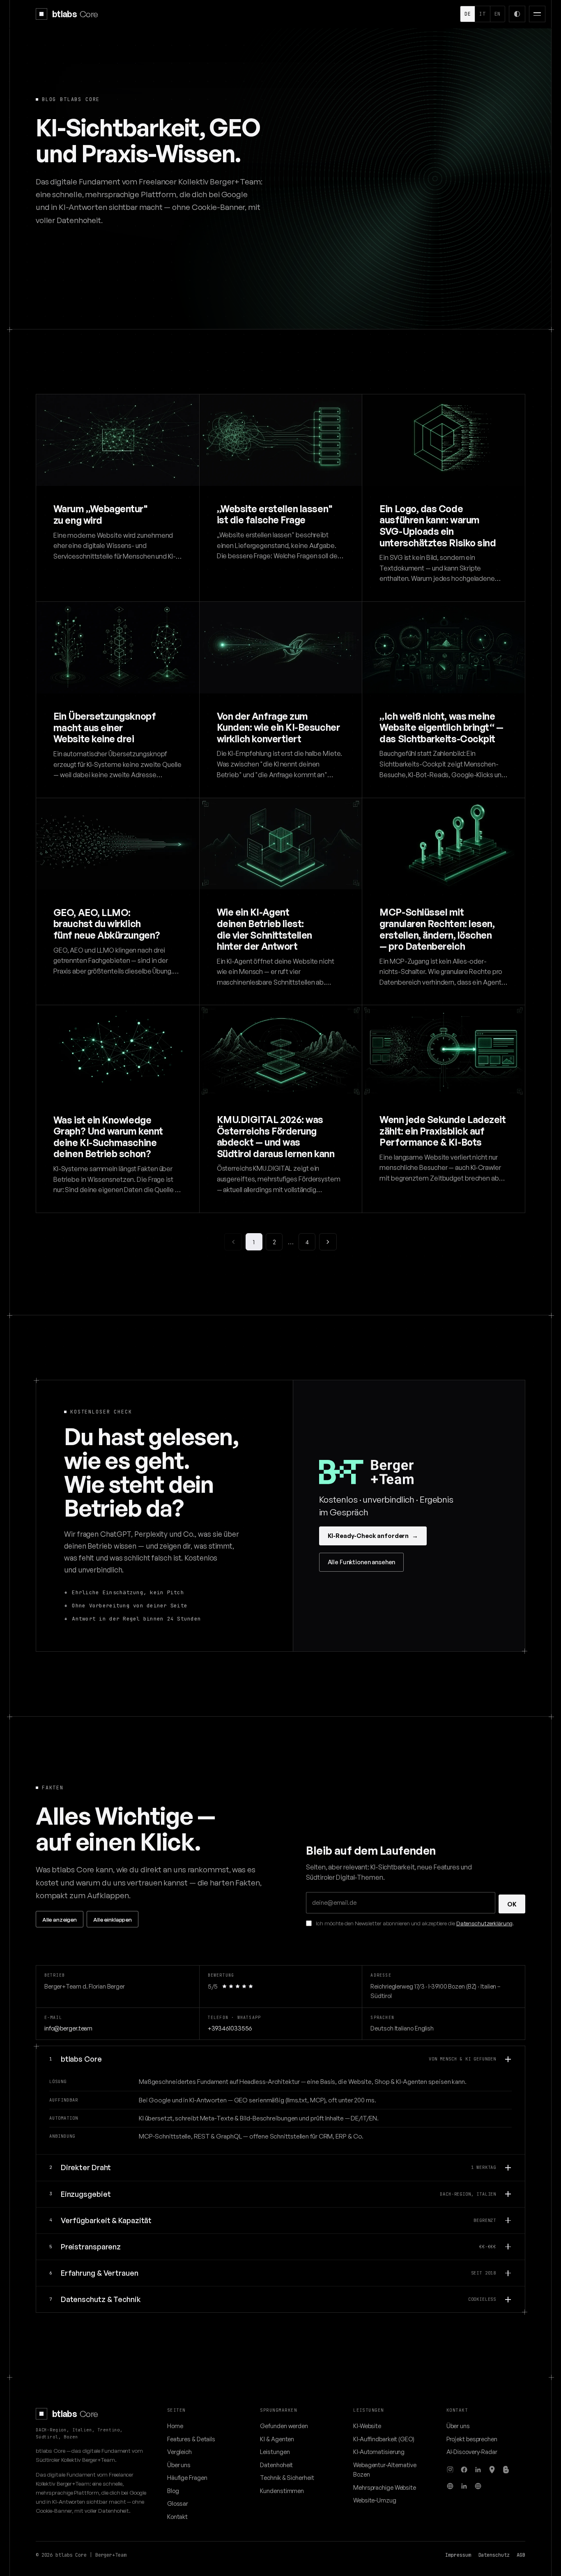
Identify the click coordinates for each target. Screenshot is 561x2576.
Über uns (179, 2465)
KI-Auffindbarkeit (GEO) (384, 2439)
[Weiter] (328, 1242)
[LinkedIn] (478, 2470)
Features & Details (191, 2439)
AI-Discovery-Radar (472, 2452)
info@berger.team (68, 2028)
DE (468, 14)
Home (175, 2426)
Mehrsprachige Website (385, 2487)
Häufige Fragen (187, 2477)
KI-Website (367, 2426)
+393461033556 (230, 2028)
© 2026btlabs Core (61, 2555)
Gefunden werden (284, 2426)
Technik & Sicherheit (287, 2477)
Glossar (178, 2503)
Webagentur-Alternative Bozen (385, 2469)
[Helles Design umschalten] (517, 14)
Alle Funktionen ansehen (362, 1562)
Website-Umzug (375, 2500)
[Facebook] (464, 2470)
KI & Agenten (277, 2439)
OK (512, 1904)
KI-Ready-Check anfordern (373, 1535)
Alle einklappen (113, 1919)
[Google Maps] (492, 2470)
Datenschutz (494, 2555)
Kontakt (177, 2516)
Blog (173, 2491)
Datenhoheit (276, 2465)
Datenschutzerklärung (484, 1923)
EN (498, 14)
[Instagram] (450, 2470)
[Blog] (506, 2470)
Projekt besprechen (472, 2439)
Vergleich (179, 2452)
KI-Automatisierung (379, 2452)
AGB (521, 2555)
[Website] (450, 2486)
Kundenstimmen (282, 2491)
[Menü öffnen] (537, 14)
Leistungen (275, 2452)
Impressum (458, 2555)
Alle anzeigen (60, 1919)
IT (482, 14)
